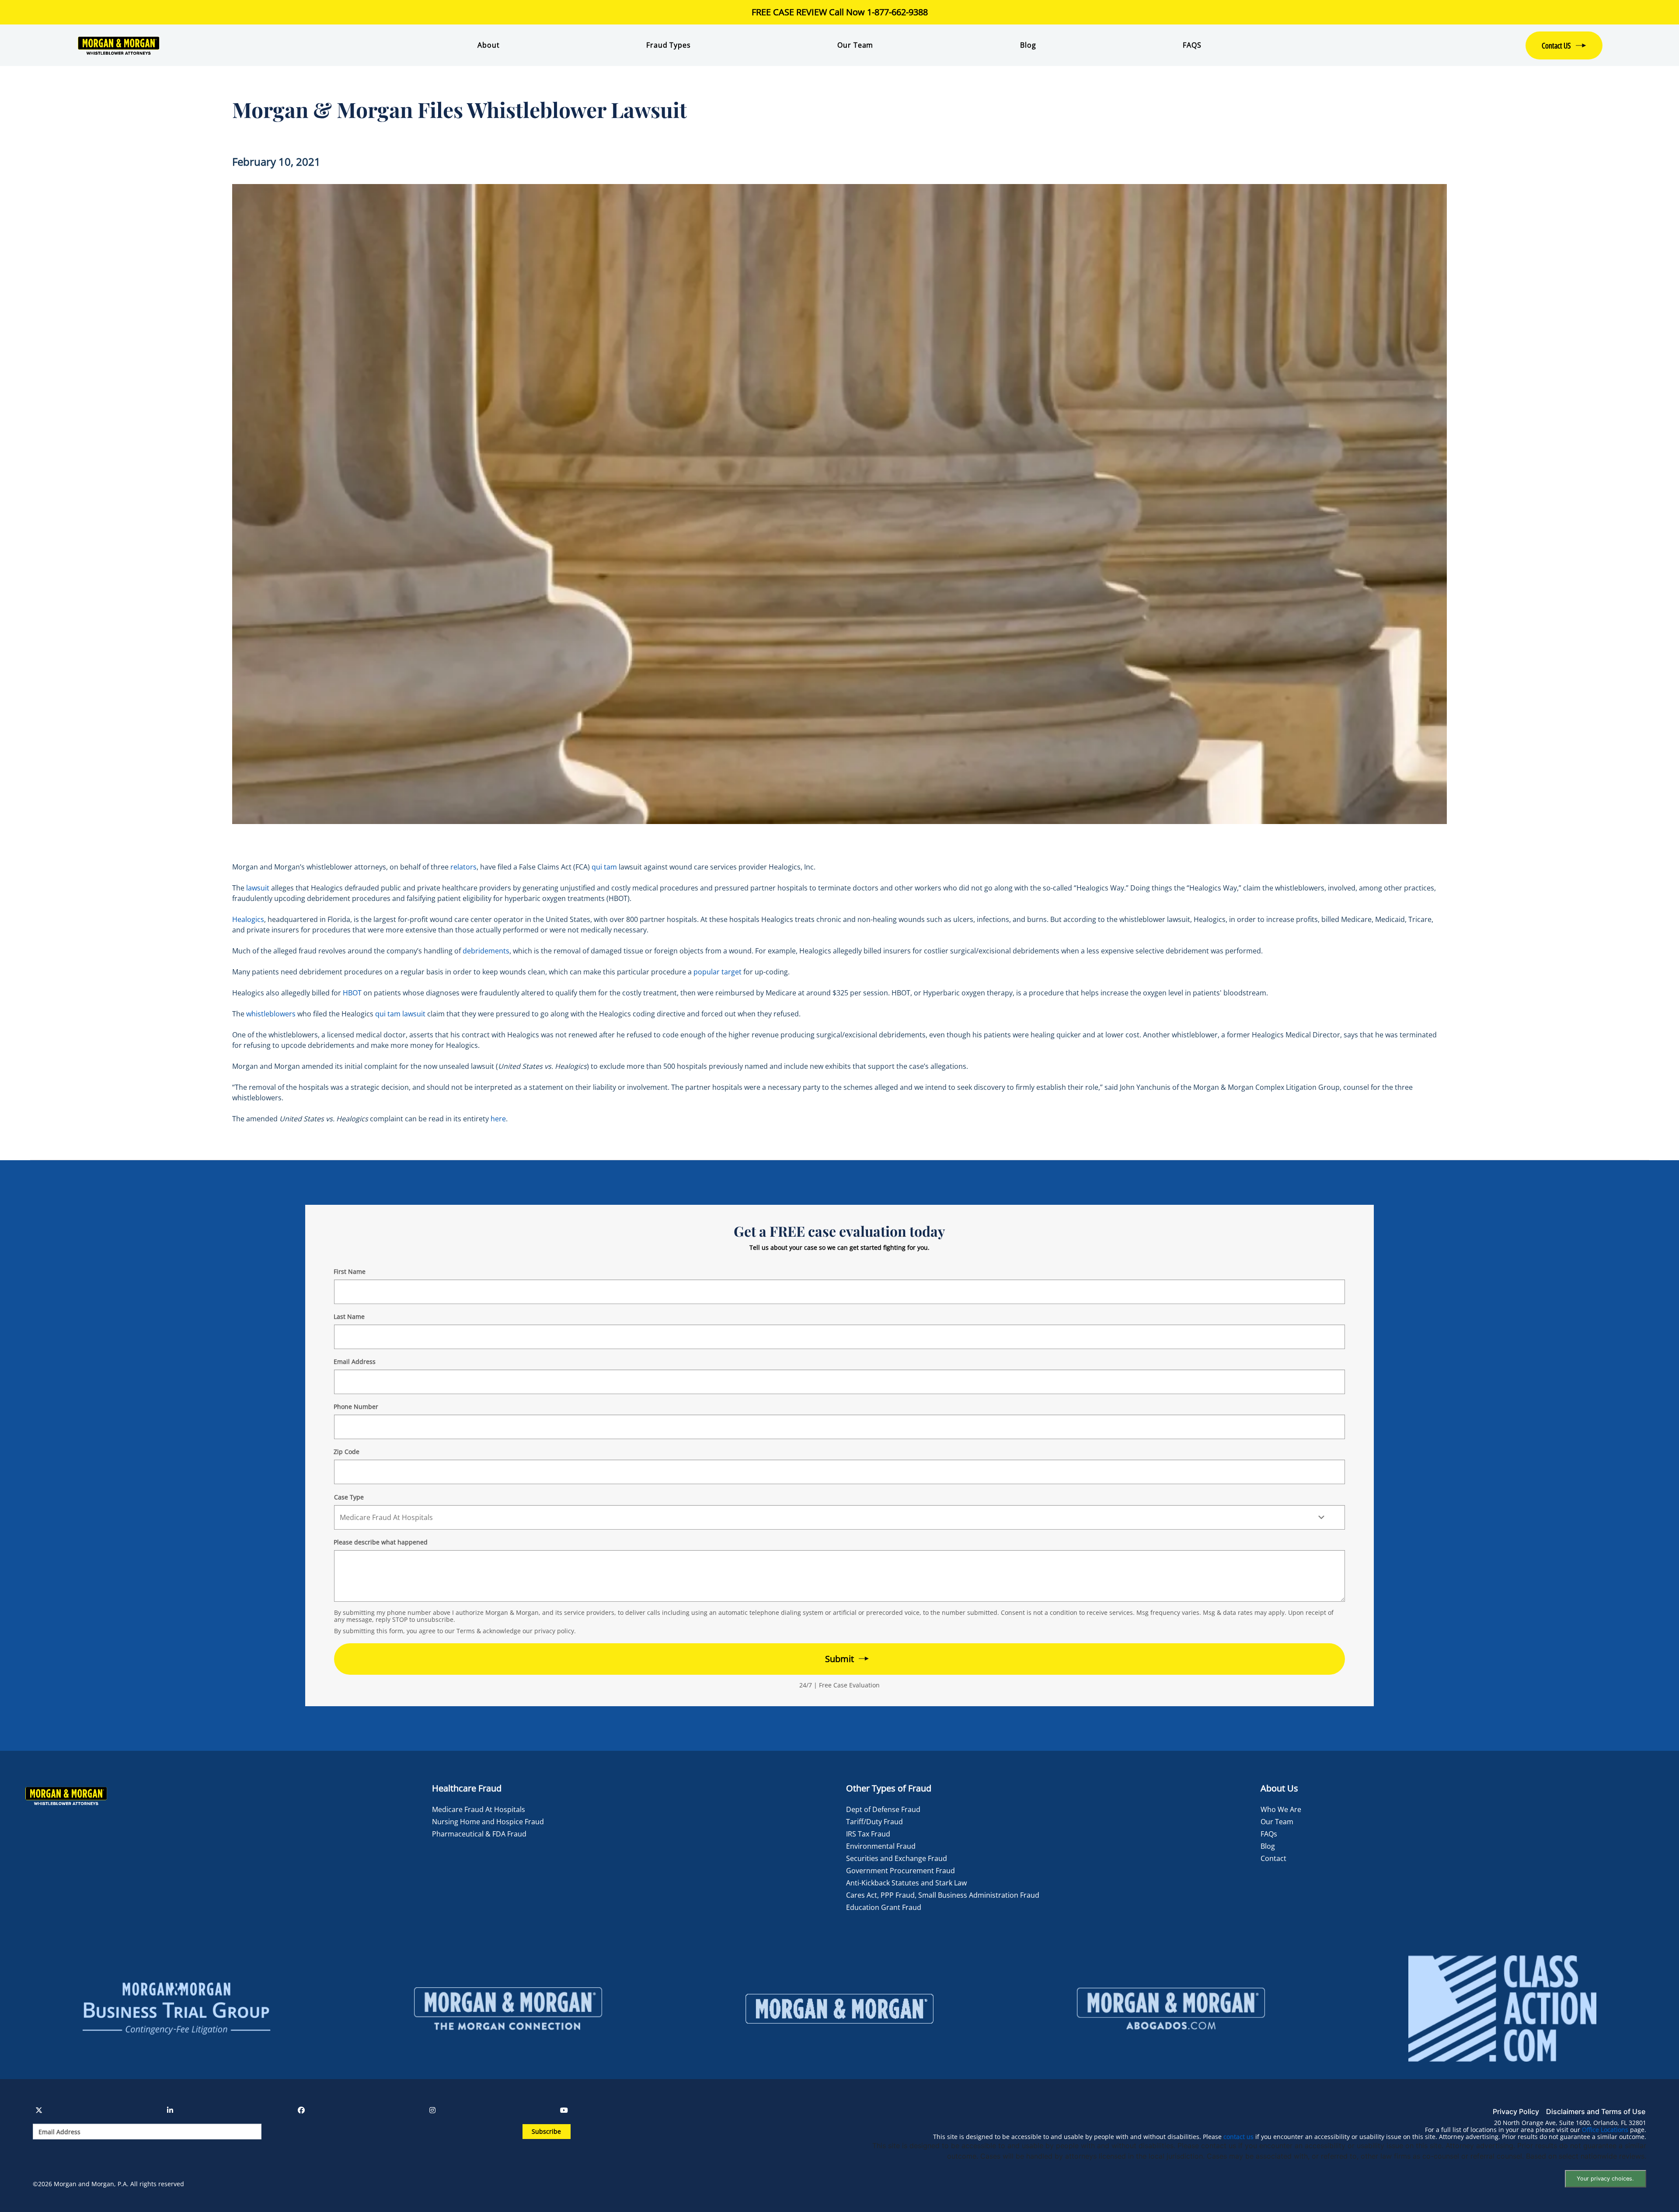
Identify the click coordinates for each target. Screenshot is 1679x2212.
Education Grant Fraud (884, 1907)
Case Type (349, 1497)
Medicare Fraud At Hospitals (479, 1809)
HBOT (352, 993)
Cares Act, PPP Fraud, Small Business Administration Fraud (943, 1895)
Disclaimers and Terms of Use (1596, 2111)
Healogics (248, 919)
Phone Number (356, 1407)
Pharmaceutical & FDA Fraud (479, 1834)
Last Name (349, 1316)
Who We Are (1281, 1809)
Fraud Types (668, 45)
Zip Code (347, 1452)
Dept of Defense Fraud (883, 1809)
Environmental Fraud (881, 1846)
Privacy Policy (1516, 2111)
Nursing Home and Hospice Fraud (488, 1822)
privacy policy (554, 1631)
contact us (1238, 2137)
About (488, 45)
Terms (466, 1631)
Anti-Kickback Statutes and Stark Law (906, 1883)
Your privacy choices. (1605, 2179)
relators (463, 867)
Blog (1028, 45)
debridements (486, 951)
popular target (718, 972)
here (498, 1119)
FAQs (1269, 1834)
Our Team (855, 45)
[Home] (204, 45)
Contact (1273, 1858)
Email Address (355, 1362)
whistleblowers (271, 1014)
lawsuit (258, 888)
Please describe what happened (381, 1542)
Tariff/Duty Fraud (874, 1822)
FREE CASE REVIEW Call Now (840, 12)
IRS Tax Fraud (868, 1834)
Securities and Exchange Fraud (897, 1858)
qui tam (604, 867)
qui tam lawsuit (400, 1014)
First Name (350, 1271)
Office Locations (1605, 2130)
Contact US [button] (1556, 45)
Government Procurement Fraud (900, 1871)
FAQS (1192, 45)
